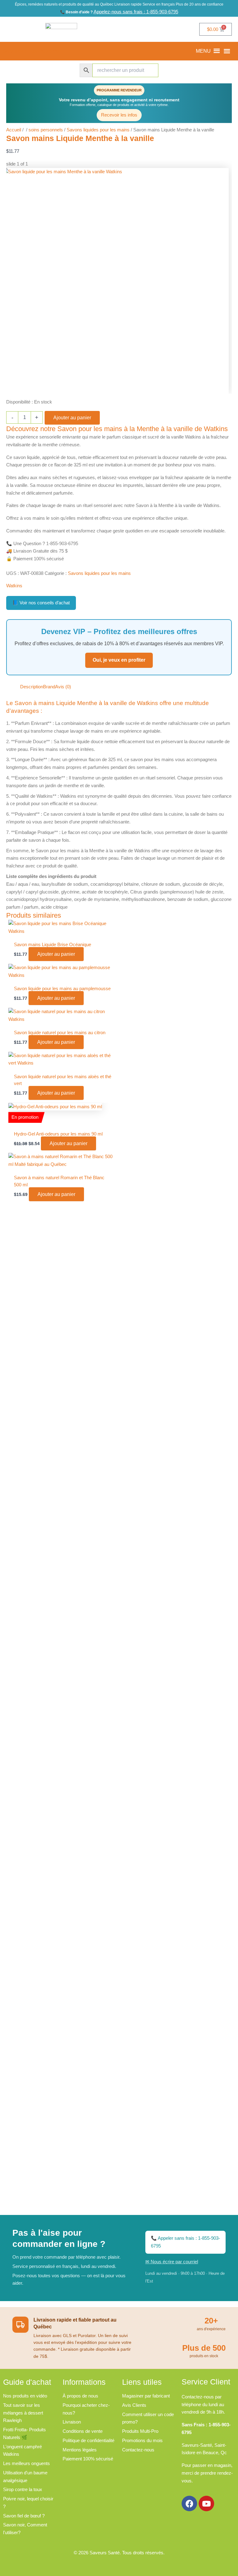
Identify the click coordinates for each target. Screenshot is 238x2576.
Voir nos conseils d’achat (41, 603)
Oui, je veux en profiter (119, 660)
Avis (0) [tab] (63, 687)
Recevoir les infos (119, 115)
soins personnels (46, 130)
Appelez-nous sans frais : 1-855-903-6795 (136, 12)
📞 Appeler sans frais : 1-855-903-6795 (185, 2242)
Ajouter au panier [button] (56, 954)
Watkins (14, 586)
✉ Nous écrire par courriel (172, 2262)
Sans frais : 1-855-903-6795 (31, 51)
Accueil (14, 130)
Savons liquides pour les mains (98, 130)
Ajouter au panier (72, 418)
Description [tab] (32, 687)
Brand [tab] (49, 687)
